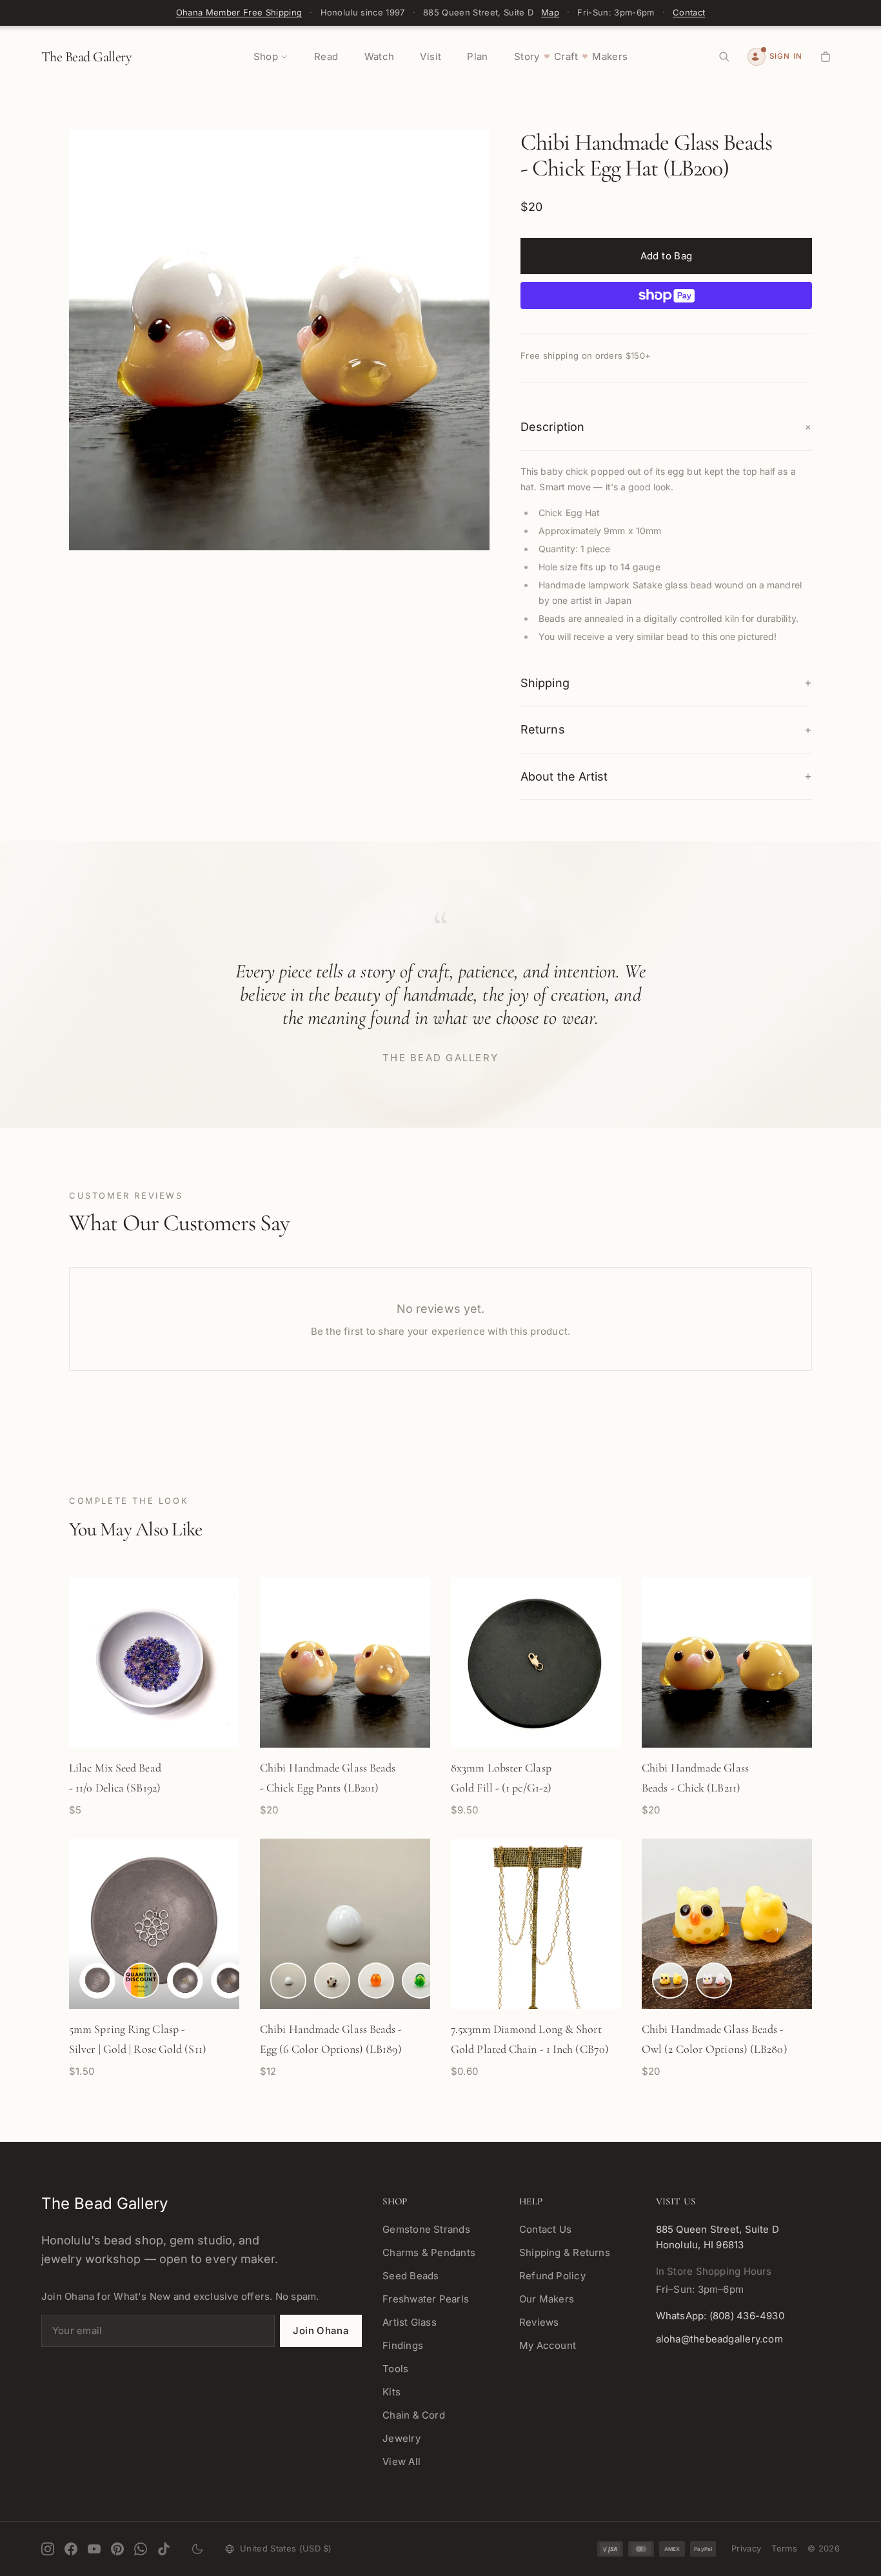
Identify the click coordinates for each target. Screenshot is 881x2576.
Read (326, 56)
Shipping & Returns (565, 2252)
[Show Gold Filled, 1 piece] (185, 1981)
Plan (478, 56)
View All (401, 2461)
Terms (784, 2548)
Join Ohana (321, 2331)
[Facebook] (71, 2549)
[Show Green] (420, 1981)
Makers (610, 56)
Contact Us (545, 2229)
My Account (548, 2345)
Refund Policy (552, 2276)
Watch (380, 56)
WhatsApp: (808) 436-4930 (720, 2316)
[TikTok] (164, 2549)
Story (527, 56)
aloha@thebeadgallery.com (719, 2339)
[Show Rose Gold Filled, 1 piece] (229, 1981)
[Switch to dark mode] (197, 2549)
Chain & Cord (414, 2415)
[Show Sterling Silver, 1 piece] (97, 1981)
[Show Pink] (714, 1981)
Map (550, 12)
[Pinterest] (117, 2549)
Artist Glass (410, 2322)
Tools (395, 2369)
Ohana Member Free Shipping (239, 12)
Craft (566, 56)
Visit (431, 56)
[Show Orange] (376, 1981)
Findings (403, 2345)
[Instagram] (48, 2549)
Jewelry (401, 2438)
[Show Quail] (332, 1981)
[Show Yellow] (670, 1981)
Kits (391, 2392)
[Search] (724, 57)
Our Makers (547, 2299)
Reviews (539, 2322)
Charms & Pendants (429, 2252)
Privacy (746, 2548)
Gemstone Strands (426, 2229)
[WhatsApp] (141, 2549)
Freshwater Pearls (426, 2299)
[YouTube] (94, 2549)
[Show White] (288, 1981)
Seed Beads (411, 2276)
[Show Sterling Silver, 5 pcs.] (141, 1981)
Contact (689, 12)
